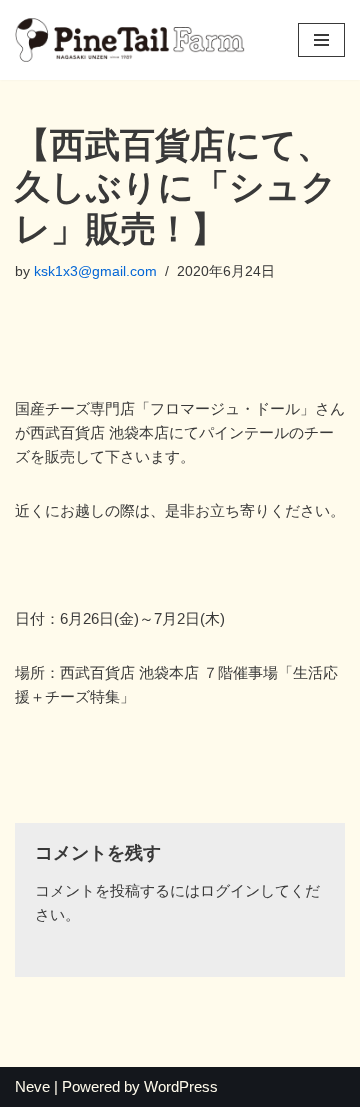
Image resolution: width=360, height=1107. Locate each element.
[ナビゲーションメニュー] (321, 40)
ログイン (230, 890)
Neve (32, 1086)
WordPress (181, 1086)
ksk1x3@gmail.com (95, 271)
